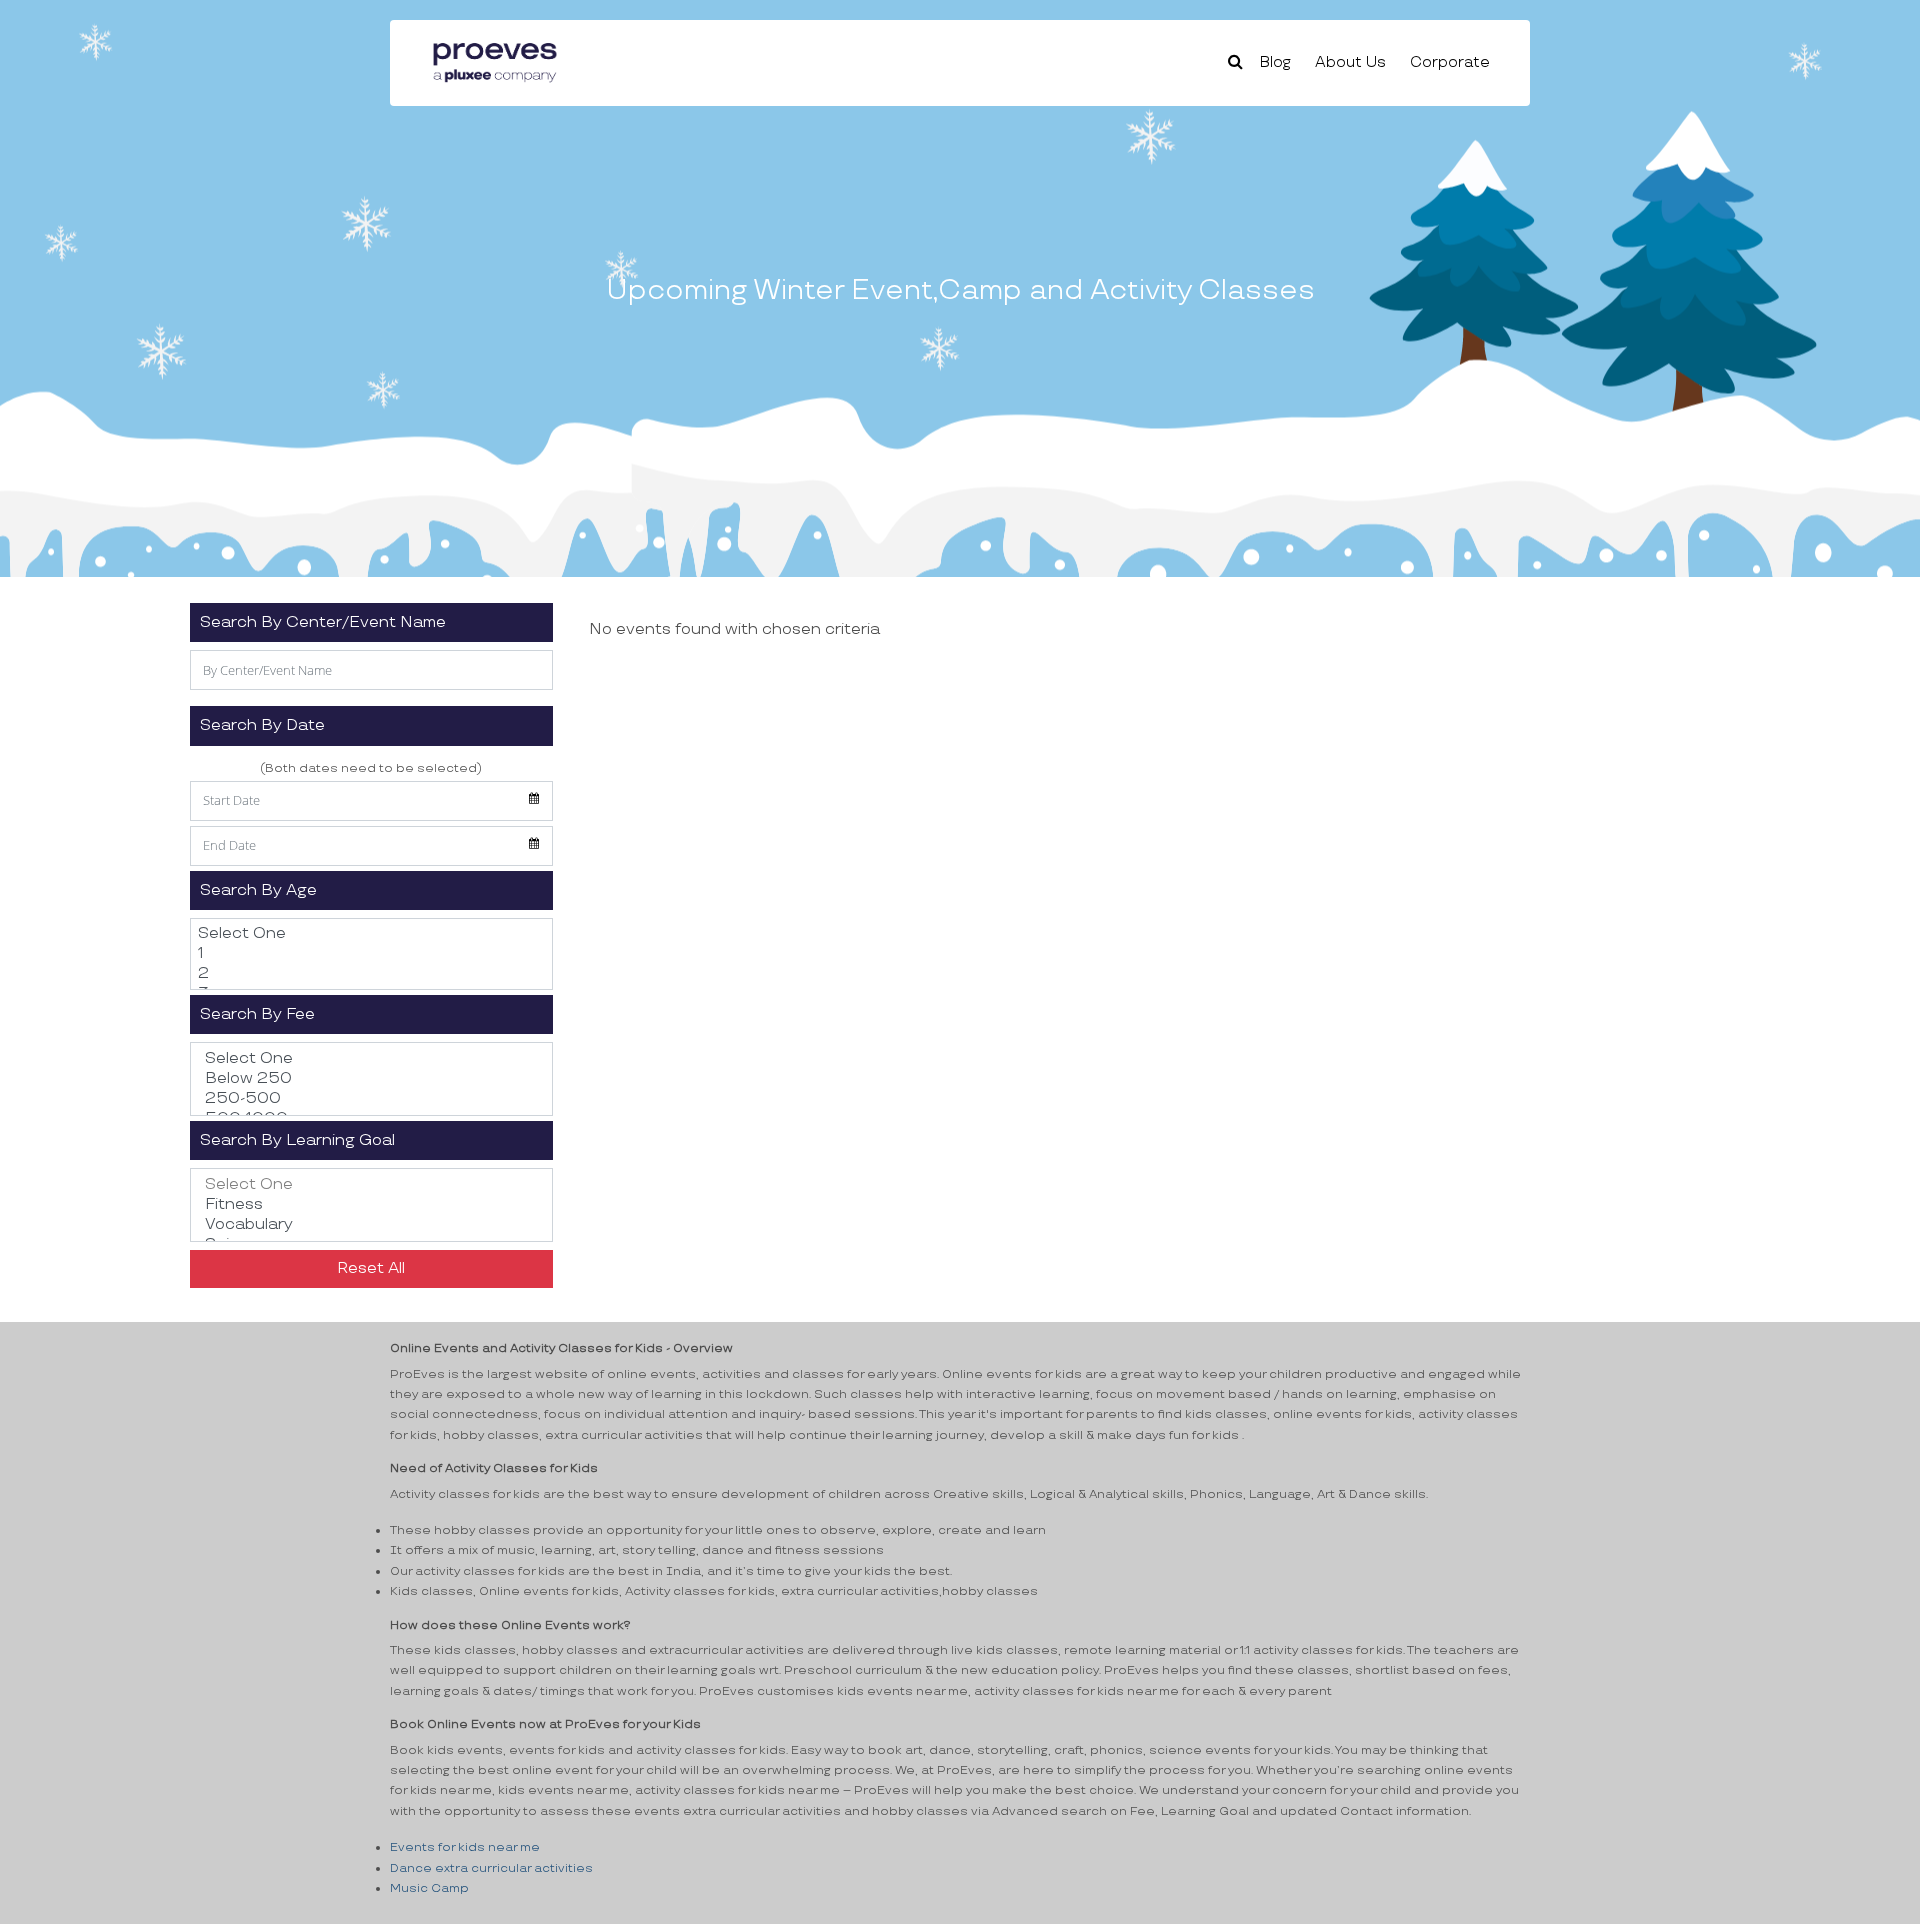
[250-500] (371, 1099)
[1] (371, 954)
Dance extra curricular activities (491, 1868)
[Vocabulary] (371, 1225)
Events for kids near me (465, 1847)
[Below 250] (371, 1079)
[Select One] (371, 934)
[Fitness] (371, 1205)
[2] (371, 974)
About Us (1350, 62)
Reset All (371, 1268)
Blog (1275, 62)
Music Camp (429, 1888)
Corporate (1450, 62)
